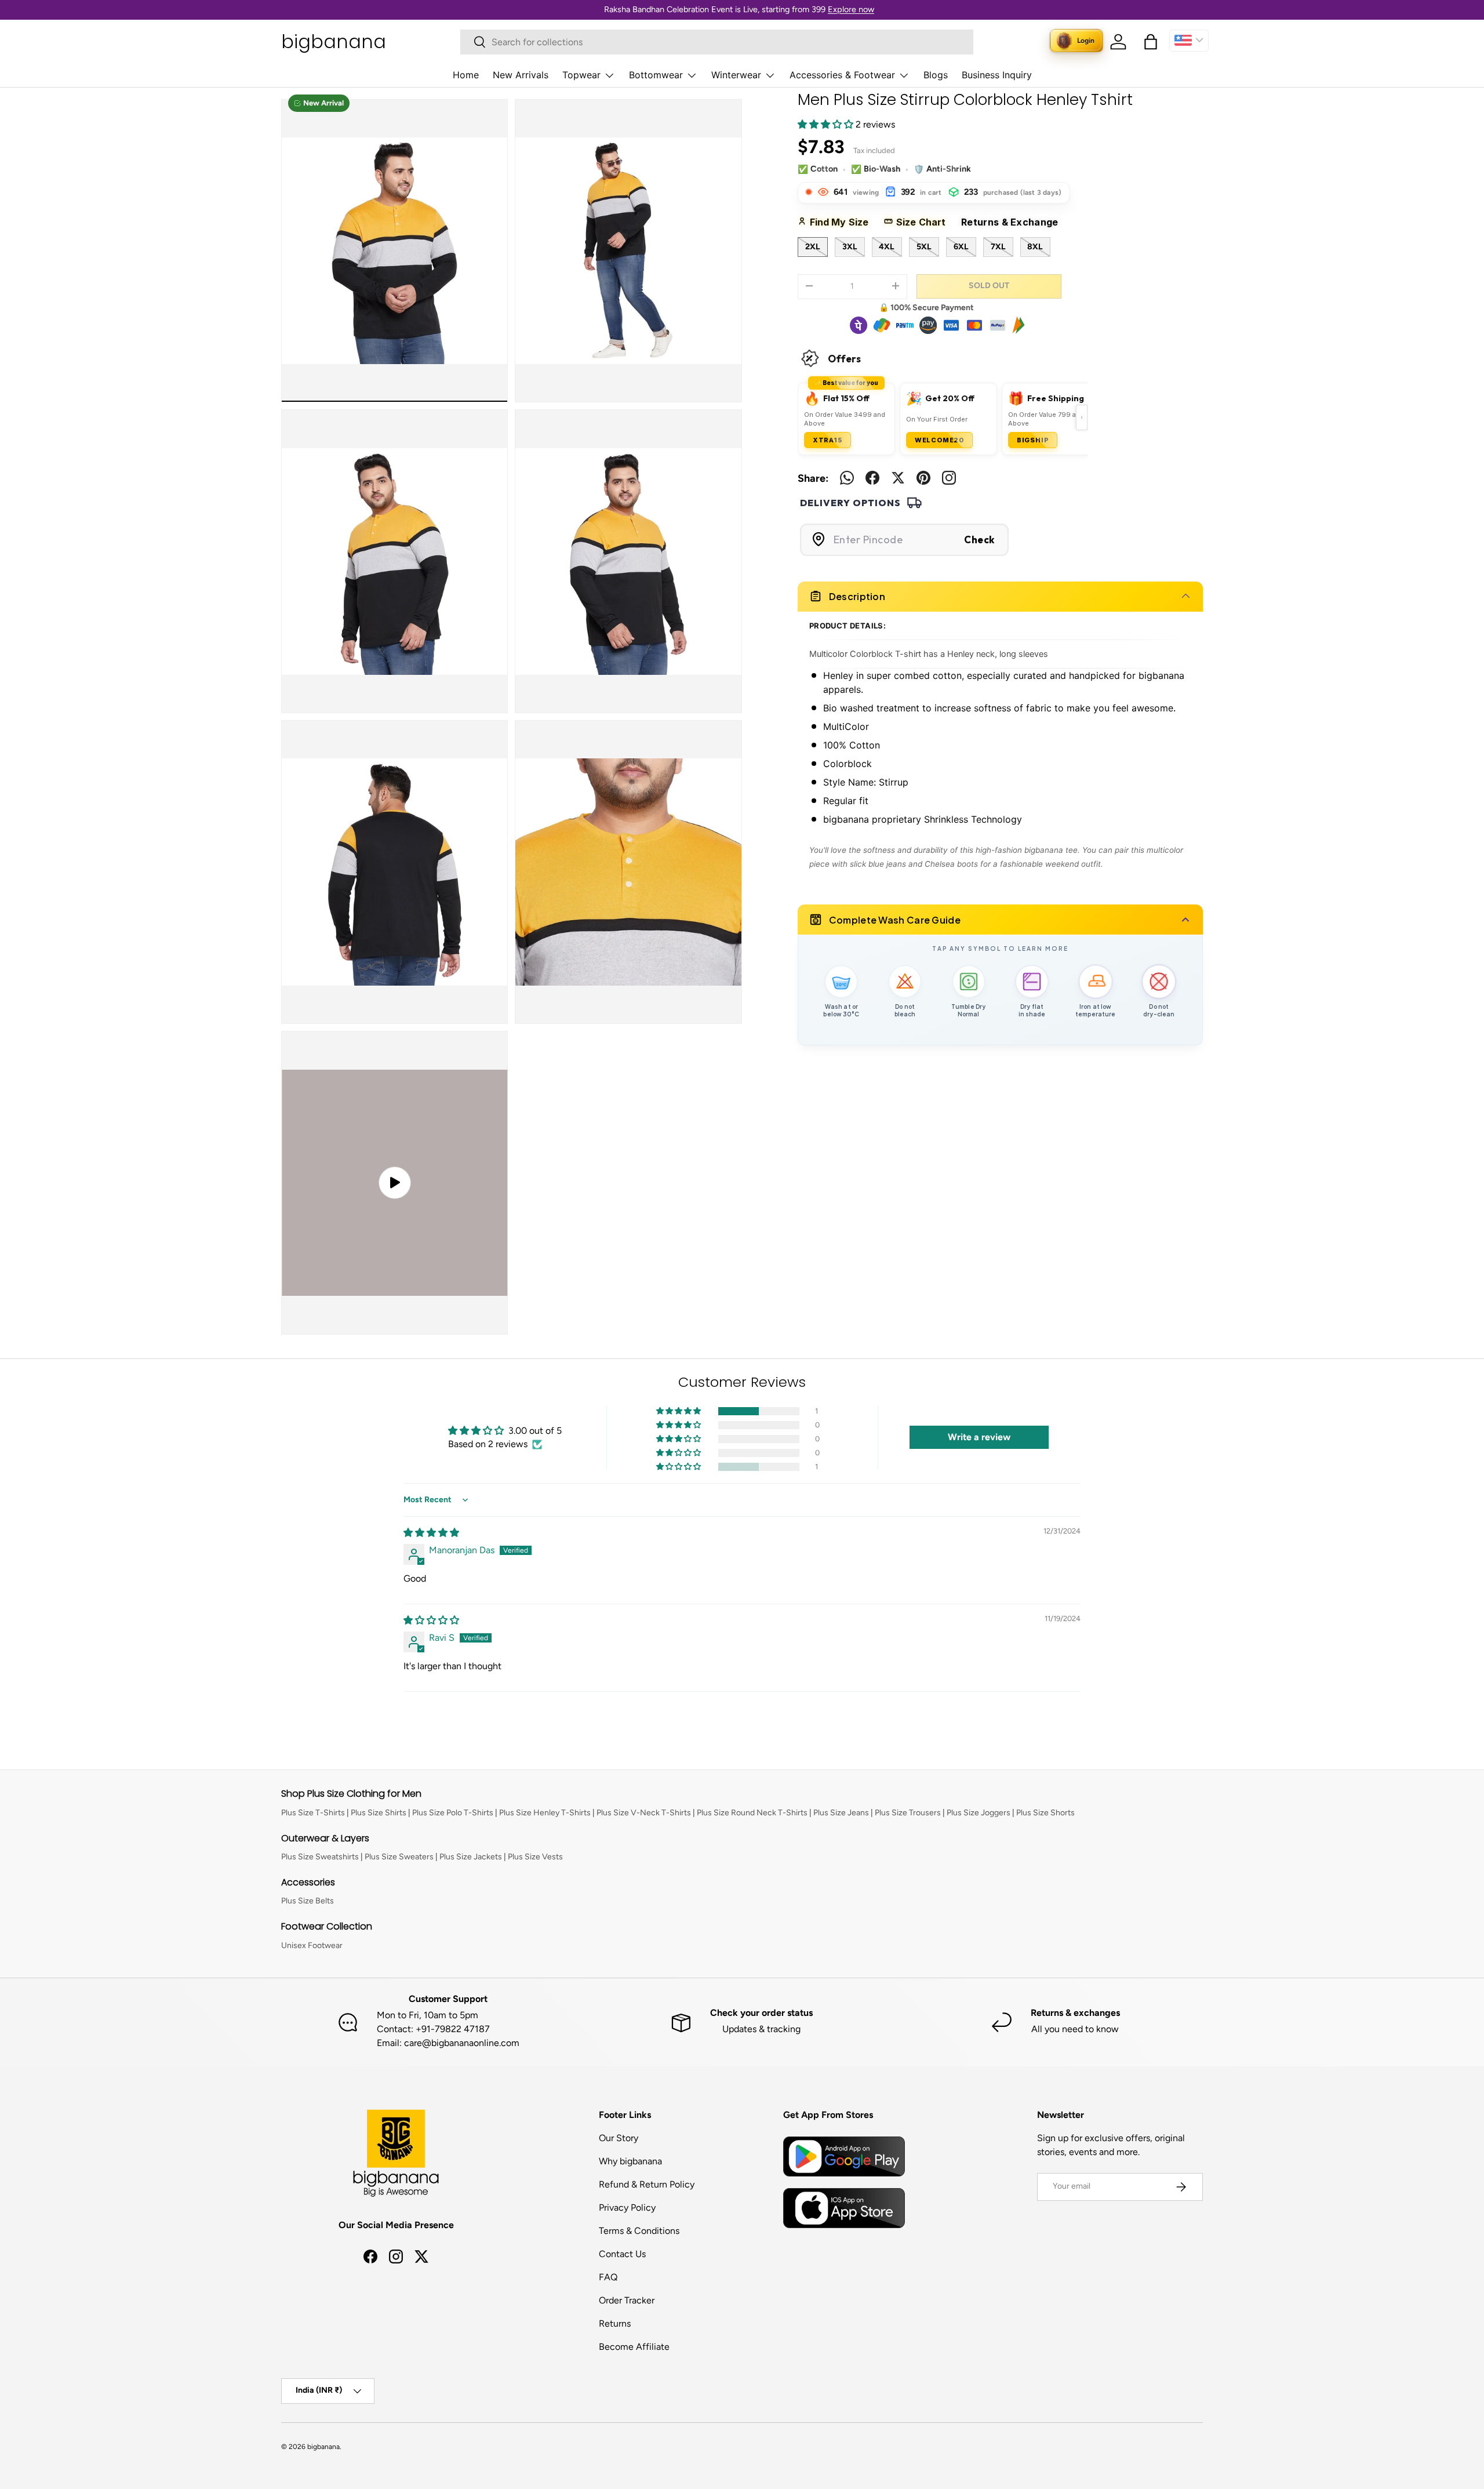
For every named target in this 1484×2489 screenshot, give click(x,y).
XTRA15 (828, 440)
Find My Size (843, 221)
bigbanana (323, 2447)
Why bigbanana (630, 2161)
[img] (431, 1533)
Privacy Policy (627, 2208)
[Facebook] (872, 478)
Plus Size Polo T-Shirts (453, 1813)
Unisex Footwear (312, 1945)
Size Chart (925, 221)
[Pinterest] (923, 478)
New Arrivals (521, 75)
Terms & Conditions (639, 2231)
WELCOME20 (939, 440)
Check (979, 539)
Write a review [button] (979, 1437)
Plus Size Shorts (1045, 1813)
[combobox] (717, 42)
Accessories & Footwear (842, 75)
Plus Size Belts (308, 1901)
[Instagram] (949, 478)
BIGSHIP (1033, 440)
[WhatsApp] (847, 478)
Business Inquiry (997, 75)
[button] (1151, 42)
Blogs (936, 75)
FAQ (608, 2277)
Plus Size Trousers (908, 1813)
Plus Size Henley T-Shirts (545, 1813)
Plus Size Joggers (979, 1813)
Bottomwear (656, 75)
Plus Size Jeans (841, 1813)
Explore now (851, 9)
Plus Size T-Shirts (313, 1813)
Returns (615, 2323)
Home (466, 75)
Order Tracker (627, 2300)
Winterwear (736, 75)
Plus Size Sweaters (399, 1857)
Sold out (989, 285)
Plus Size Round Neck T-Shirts (752, 1813)
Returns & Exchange (1014, 221)
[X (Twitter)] (898, 478)
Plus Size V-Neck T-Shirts (644, 1813)
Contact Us (622, 2254)
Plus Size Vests (535, 1857)
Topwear (581, 75)
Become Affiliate (634, 2347)
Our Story (619, 2138)
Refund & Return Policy (647, 2184)
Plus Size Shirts (379, 1813)
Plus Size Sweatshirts (320, 1857)
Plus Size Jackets (471, 1857)
